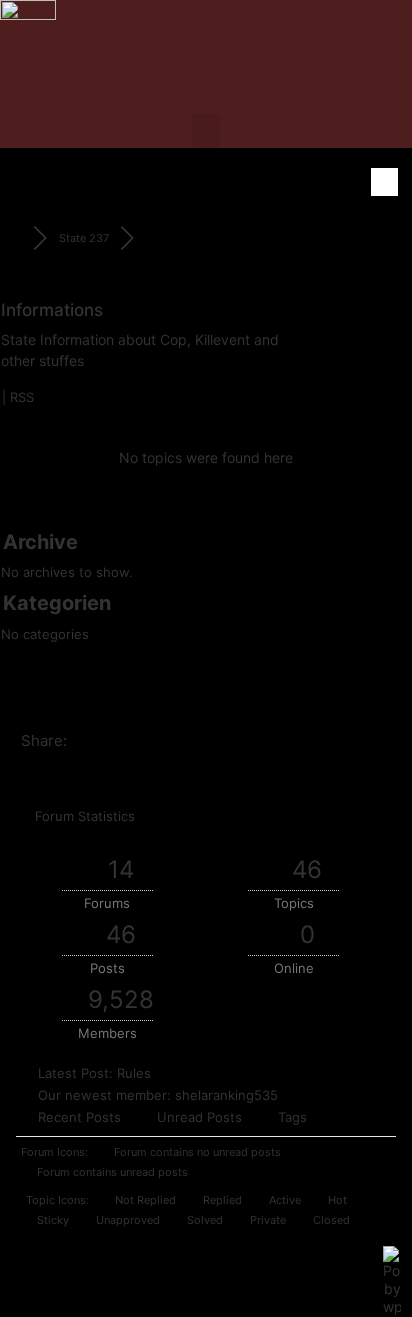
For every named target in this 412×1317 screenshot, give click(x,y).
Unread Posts (199, 1117)
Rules (134, 1073)
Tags (292, 1117)
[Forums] (16, 238)
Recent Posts (79, 1117)
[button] (206, 130)
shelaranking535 (226, 1095)
